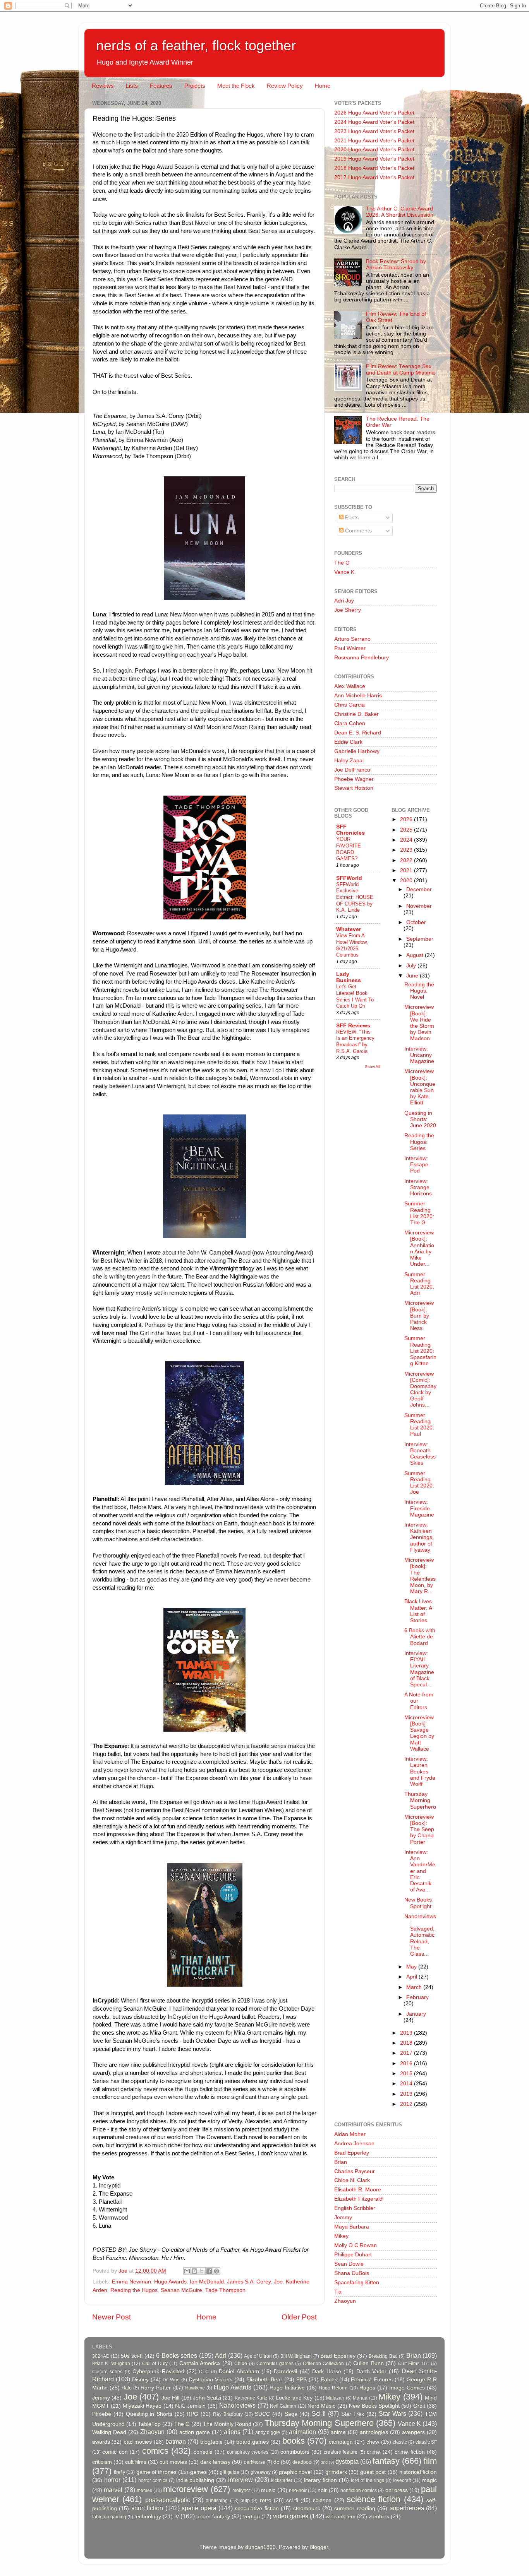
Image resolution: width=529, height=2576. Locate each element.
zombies (379, 2517)
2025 (407, 830)
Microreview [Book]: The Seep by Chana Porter (419, 1830)
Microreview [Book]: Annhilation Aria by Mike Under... (419, 1248)
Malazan (335, 2398)
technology (148, 2517)
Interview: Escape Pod (416, 1165)
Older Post (299, 2317)
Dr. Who (171, 2380)
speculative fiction (257, 2508)
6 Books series (177, 2355)
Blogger (319, 2547)
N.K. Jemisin (190, 2406)
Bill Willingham (296, 2356)
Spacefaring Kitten (357, 2282)
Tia (338, 2292)
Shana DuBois (352, 2273)
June (413, 976)
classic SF (426, 2442)
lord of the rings (368, 2480)
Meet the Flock (236, 86)
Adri (221, 2355)
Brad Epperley (352, 2153)
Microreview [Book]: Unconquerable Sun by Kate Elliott (420, 1087)
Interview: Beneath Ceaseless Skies (420, 1454)
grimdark (336, 2472)
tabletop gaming (109, 2517)
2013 (407, 2094)
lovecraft (402, 2480)
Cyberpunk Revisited (158, 2371)
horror (112, 2480)
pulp (245, 2501)
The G (342, 563)
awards (101, 2442)
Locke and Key (294, 2398)
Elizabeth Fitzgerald (358, 2199)
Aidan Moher (350, 2134)
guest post (373, 2472)
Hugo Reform (333, 2388)
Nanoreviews (237, 2405)
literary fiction (320, 2480)
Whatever (349, 929)
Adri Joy (344, 601)
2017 (407, 2053)
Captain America (200, 2363)
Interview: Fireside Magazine (419, 1508)
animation (302, 2432)
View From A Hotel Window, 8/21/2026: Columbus (352, 945)
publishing (217, 2501)
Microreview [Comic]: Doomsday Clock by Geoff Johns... (420, 1390)
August (416, 955)
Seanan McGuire (181, 2290)
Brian (341, 2162)
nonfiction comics (359, 2490)
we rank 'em (341, 2517)
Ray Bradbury (228, 2414)
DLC (204, 2372)
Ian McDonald (207, 2282)
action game (195, 2432)
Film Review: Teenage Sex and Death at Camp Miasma (400, 369)
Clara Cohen (350, 723)
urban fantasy (213, 2517)
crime (374, 2452)
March (415, 1987)
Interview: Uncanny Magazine (419, 1055)
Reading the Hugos (134, 2290)
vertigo (252, 2517)
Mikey (341, 2236)
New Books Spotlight (418, 1903)
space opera (199, 2508)
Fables (329, 2380)
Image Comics (407, 2388)
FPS (301, 2380)
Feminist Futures (372, 2380)
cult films (136, 2462)
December (419, 889)
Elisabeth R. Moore (358, 2190)
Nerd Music (321, 2406)
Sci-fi (319, 2413)
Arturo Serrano (352, 639)
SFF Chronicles (350, 830)
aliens (232, 2432)
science (322, 2500)
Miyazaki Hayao (142, 2406)
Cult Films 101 (414, 2364)
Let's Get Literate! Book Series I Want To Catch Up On (355, 996)
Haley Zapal (349, 761)
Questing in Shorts (149, 2414)
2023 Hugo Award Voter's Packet (374, 131)
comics (155, 2451)
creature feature (341, 2452)
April (412, 1977)
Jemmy (343, 2217)
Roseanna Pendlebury (362, 658)
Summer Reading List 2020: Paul (419, 1425)
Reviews (103, 86)
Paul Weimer (350, 648)
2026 (407, 819)
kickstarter (282, 2480)
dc (276, 2462)
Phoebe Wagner (354, 779)
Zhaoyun (345, 2301)
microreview (185, 2489)
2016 (407, 2063)
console (203, 2452)
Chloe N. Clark (352, 2180)
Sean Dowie (349, 2264)
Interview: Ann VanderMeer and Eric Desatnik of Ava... (420, 1871)
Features (161, 86)
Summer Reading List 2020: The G (419, 1213)
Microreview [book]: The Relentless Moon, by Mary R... (420, 1576)
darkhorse (255, 2462)
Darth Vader (371, 2371)
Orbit (419, 2406)
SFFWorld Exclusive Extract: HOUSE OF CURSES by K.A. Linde (355, 897)
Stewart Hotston (354, 788)
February (417, 1997)
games (198, 2472)
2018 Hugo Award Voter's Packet (374, 168)
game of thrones (156, 2472)
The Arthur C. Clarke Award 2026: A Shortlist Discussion (400, 212)
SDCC (262, 2414)
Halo (127, 2388)
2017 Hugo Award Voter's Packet (374, 177)
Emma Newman (131, 2282)
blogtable (211, 2442)
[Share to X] (202, 2271)
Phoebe (102, 2414)
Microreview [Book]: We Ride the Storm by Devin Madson (419, 1023)
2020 (407, 881)
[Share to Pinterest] (216, 2271)
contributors (295, 2452)
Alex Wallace (350, 686)
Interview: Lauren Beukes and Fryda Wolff (420, 1772)
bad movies (138, 2442)
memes (144, 2490)
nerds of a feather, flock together (196, 45)
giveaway (261, 2472)
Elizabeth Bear (264, 2380)
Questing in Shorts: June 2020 (420, 1119)
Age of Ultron (258, 2356)
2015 (407, 2074)
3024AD (101, 2356)
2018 (407, 2043)
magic (429, 2480)
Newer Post (112, 2317)
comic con (115, 2452)
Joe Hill (170, 2398)
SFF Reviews (353, 1026)
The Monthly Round (227, 2424)
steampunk (307, 2508)
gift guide (230, 2472)
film (430, 2461)
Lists (132, 86)
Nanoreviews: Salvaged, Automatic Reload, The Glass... (420, 1935)
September (420, 939)
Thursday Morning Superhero (420, 1800)
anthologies (374, 2432)
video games (291, 2516)
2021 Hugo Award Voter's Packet (374, 141)
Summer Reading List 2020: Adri (419, 1284)
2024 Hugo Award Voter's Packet (374, 122)
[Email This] (187, 2271)
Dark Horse (326, 2371)
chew (373, 2442)
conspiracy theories (248, 2452)
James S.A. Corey (249, 2282)
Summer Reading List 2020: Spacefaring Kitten (420, 1351)
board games (252, 2442)
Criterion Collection (323, 2364)
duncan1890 (260, 2547)
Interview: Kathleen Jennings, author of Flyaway (419, 1537)
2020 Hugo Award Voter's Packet (374, 150)
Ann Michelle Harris (358, 696)
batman (176, 2441)
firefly (119, 2472)
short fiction (147, 2508)
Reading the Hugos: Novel (419, 991)
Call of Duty (155, 2364)
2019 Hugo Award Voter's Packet (374, 159)
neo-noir (298, 2490)
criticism (102, 2462)
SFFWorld (349, 878)
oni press (397, 2490)
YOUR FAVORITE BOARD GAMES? (349, 849)
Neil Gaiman (283, 2406)
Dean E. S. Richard (358, 733)
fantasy (386, 2461)
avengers (413, 2432)
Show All (372, 1067)
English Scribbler (355, 2208)
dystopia (347, 2461)
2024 (407, 840)
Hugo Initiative (287, 2388)
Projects (195, 86)
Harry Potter (156, 2388)
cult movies (173, 2462)
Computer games (275, 2364)
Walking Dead (109, 2432)
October (416, 922)
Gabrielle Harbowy (357, 751)
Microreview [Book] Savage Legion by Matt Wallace (419, 1733)
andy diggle (268, 2432)
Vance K (344, 572)
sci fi (292, 2500)
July (412, 966)
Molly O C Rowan (356, 2245)
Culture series (107, 2372)
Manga (360, 2398)
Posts (351, 518)
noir (322, 2490)
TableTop (149, 2424)
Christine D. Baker (356, 714)
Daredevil (285, 2371)
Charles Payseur (355, 2171)
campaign (341, 2442)
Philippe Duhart (353, 2255)
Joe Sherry (348, 610)
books (294, 2441)
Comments (358, 531)
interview (240, 2480)
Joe (278, 2282)
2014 (407, 2084)
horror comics (153, 2480)
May (412, 1967)
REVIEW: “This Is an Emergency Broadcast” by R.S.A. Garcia (355, 1042)
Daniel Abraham (239, 2371)
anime (338, 2432)
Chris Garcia (350, 705)
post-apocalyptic (168, 2500)
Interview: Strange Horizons (418, 1187)
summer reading (355, 2508)
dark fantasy (215, 2462)
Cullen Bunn (368, 2363)
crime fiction (410, 2452)
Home (323, 86)
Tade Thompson (225, 2290)
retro (266, 2500)
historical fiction (418, 2472)
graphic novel (295, 2472)
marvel (113, 2490)
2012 (407, 2104)
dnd (324, 2462)
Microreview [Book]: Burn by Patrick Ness (419, 1316)
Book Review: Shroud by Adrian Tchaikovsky (396, 264)
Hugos (367, 2388)
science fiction (374, 2499)
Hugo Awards (170, 2282)
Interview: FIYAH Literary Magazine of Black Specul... (419, 1669)
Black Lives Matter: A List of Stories (418, 1611)
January (416, 2014)
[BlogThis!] (194, 2271)
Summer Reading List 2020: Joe (419, 1483)
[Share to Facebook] (209, 2271)
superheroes (407, 2508)
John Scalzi (207, 2398)
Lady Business (349, 977)
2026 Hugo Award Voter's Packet (374, 113)
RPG (192, 2414)
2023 (407, 850)
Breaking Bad (383, 2356)
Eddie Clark (348, 742)
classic (400, 2442)
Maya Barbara (352, 2227)
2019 (407, 2033)
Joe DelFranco (352, 770)
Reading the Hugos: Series (419, 1142)
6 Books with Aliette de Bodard (420, 1637)
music (268, 2490)
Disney (140, 2380)
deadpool (302, 2462)
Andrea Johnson (354, 2144)
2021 (407, 870)
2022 (407, 860)
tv (177, 2516)
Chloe (241, 2364)
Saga (291, 2414)
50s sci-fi (132, 2356)
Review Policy (285, 86)
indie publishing (195, 2480)
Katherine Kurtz (251, 2398)
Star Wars (392, 2413)
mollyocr (241, 2490)
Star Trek (353, 2414)
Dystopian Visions (210, 2380)
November (419, 906)
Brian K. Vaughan (111, 2364)
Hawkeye (195, 2388)
